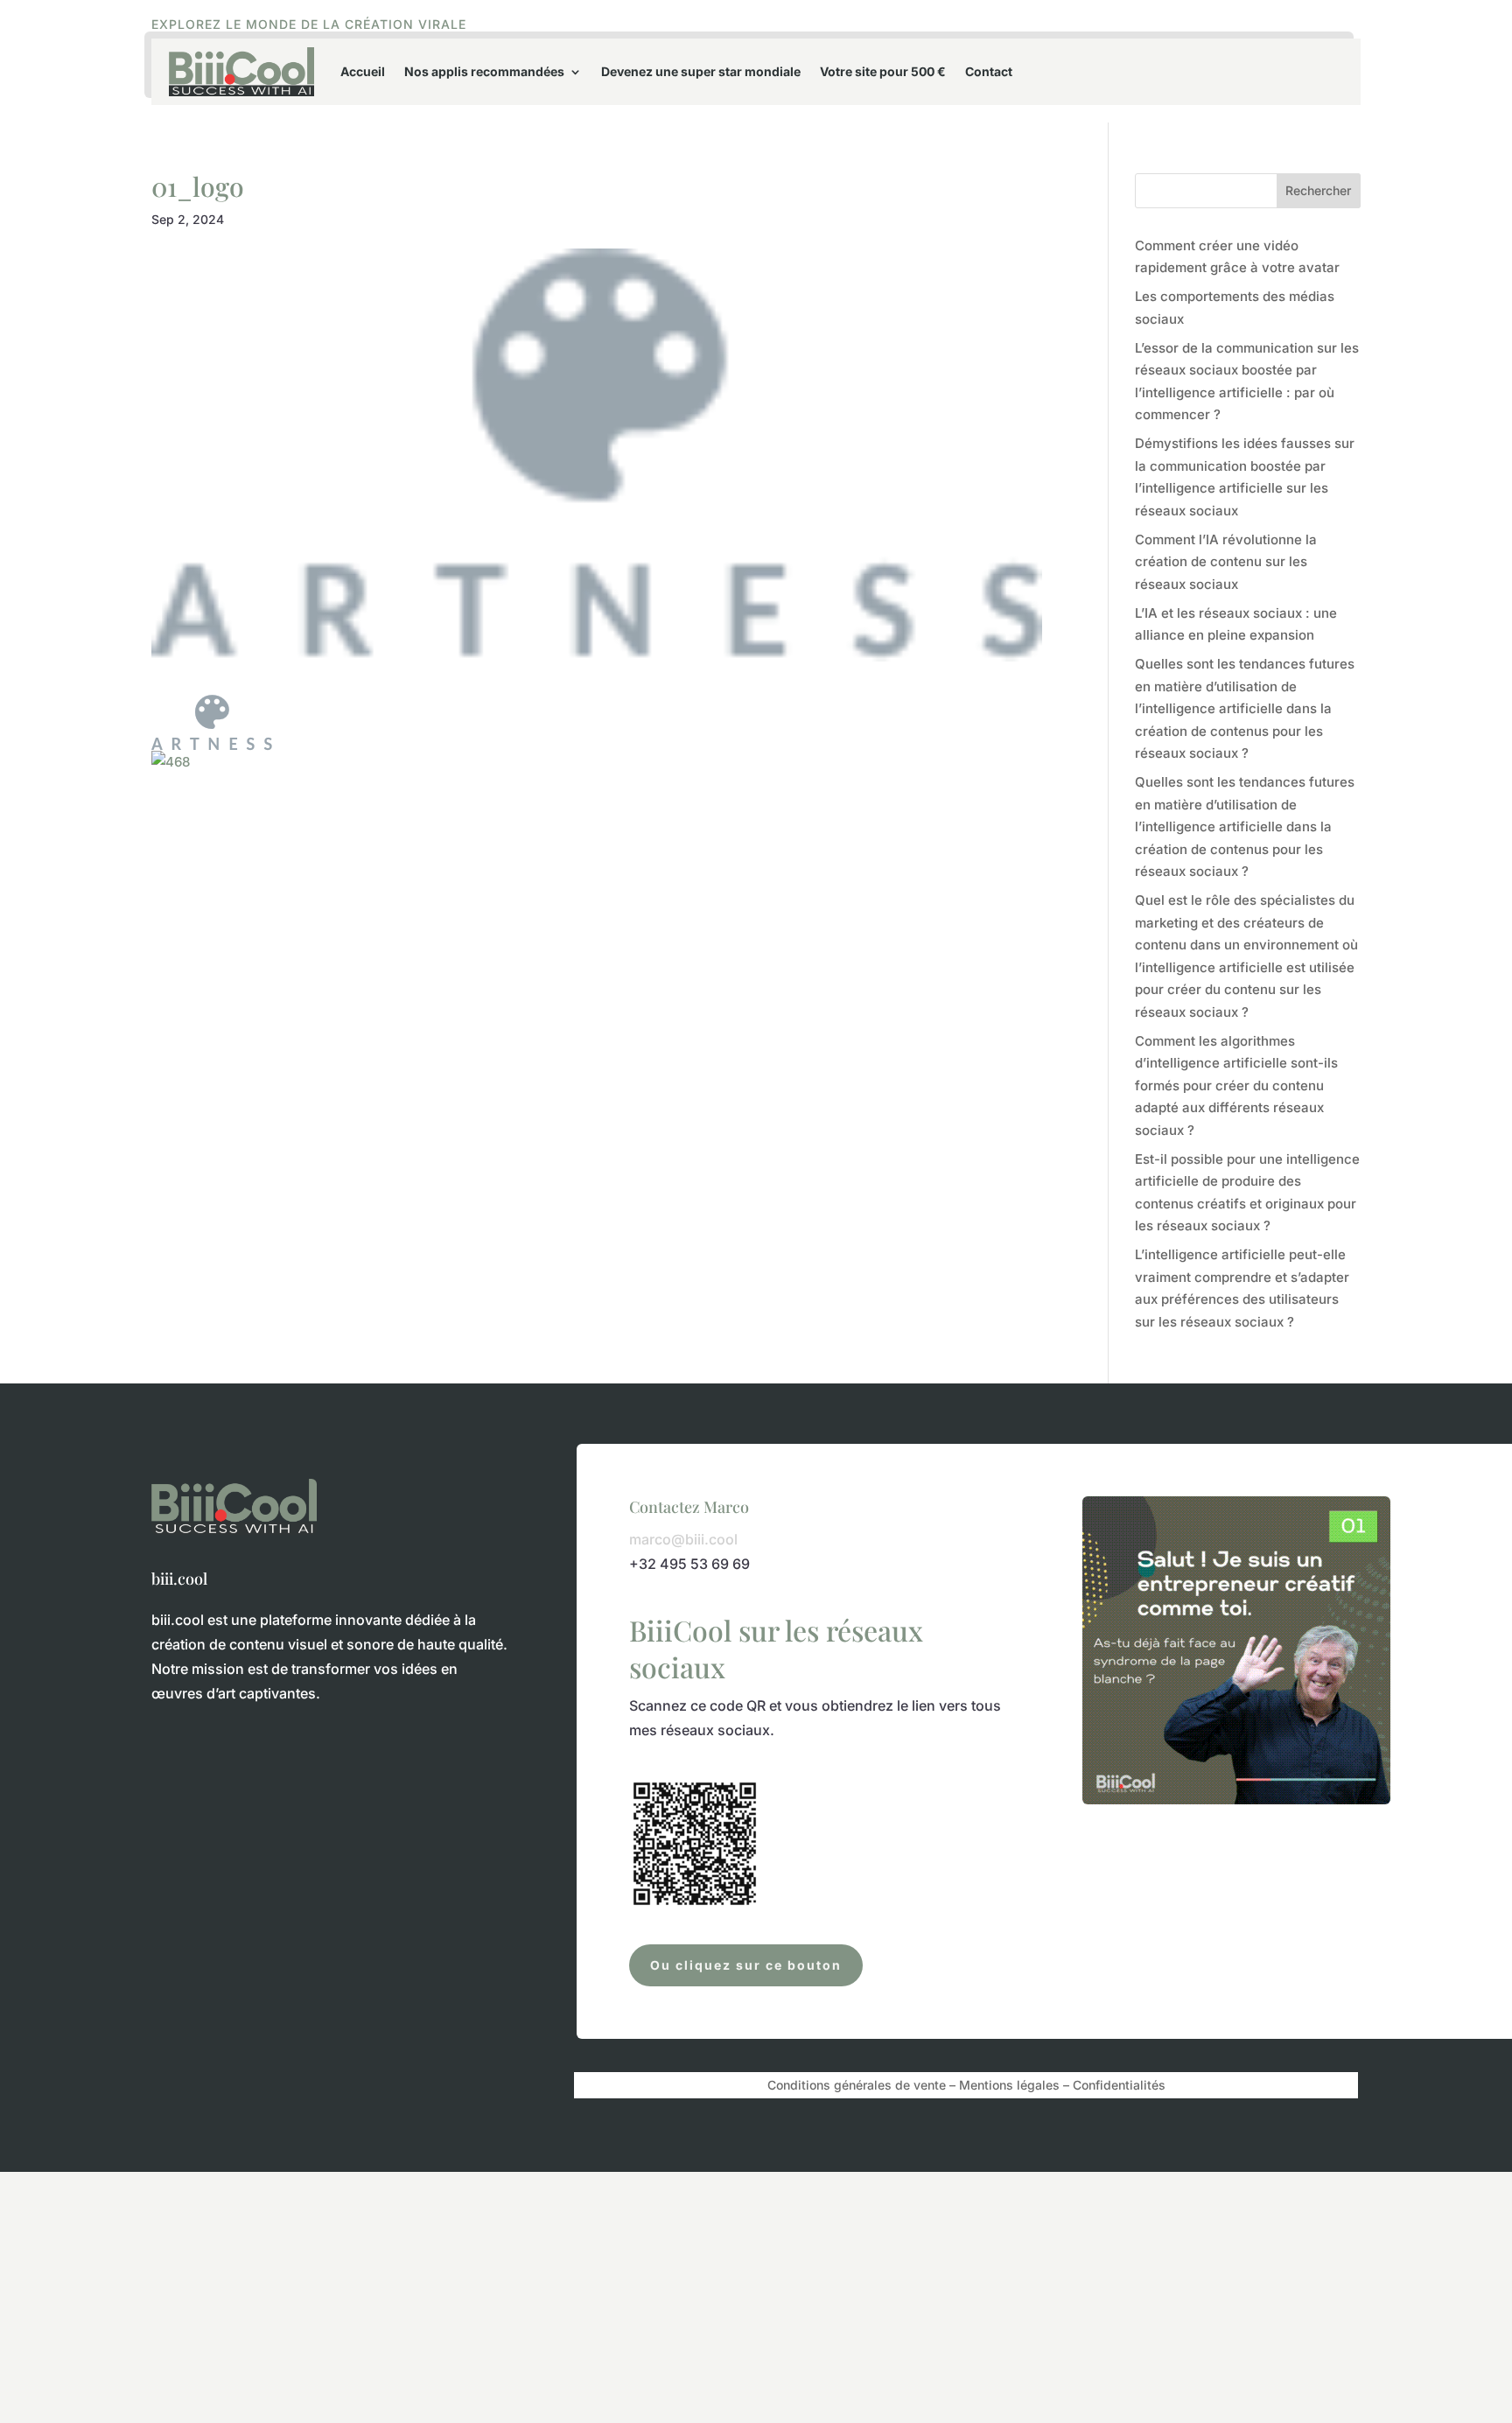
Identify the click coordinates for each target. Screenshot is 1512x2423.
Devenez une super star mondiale (701, 71)
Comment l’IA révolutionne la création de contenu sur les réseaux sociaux (1226, 562)
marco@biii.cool (683, 1539)
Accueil (363, 71)
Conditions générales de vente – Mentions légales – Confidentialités (966, 2086)
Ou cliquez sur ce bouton (746, 1965)
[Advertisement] (525, 2294)
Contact (989, 71)
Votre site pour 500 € (883, 71)
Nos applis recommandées (484, 71)
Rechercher (1318, 190)
